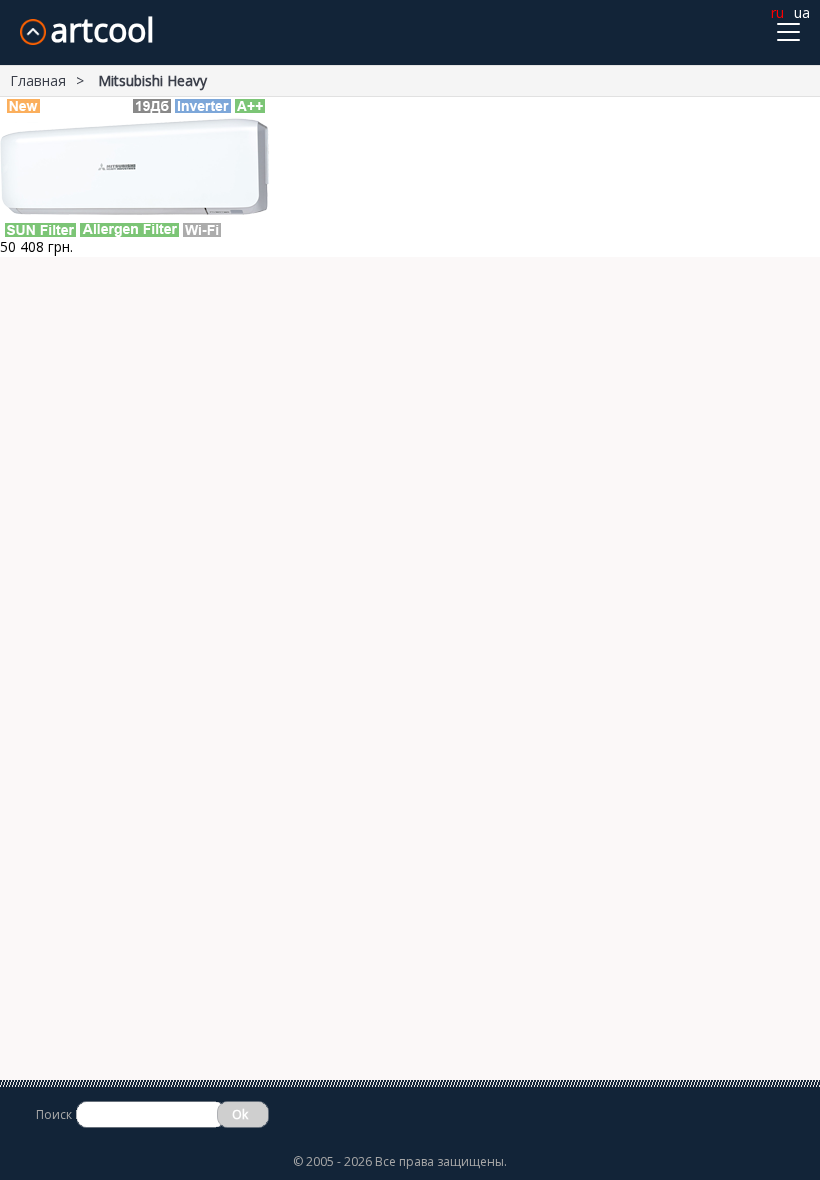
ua (802, 12)
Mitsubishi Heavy (152, 80)
